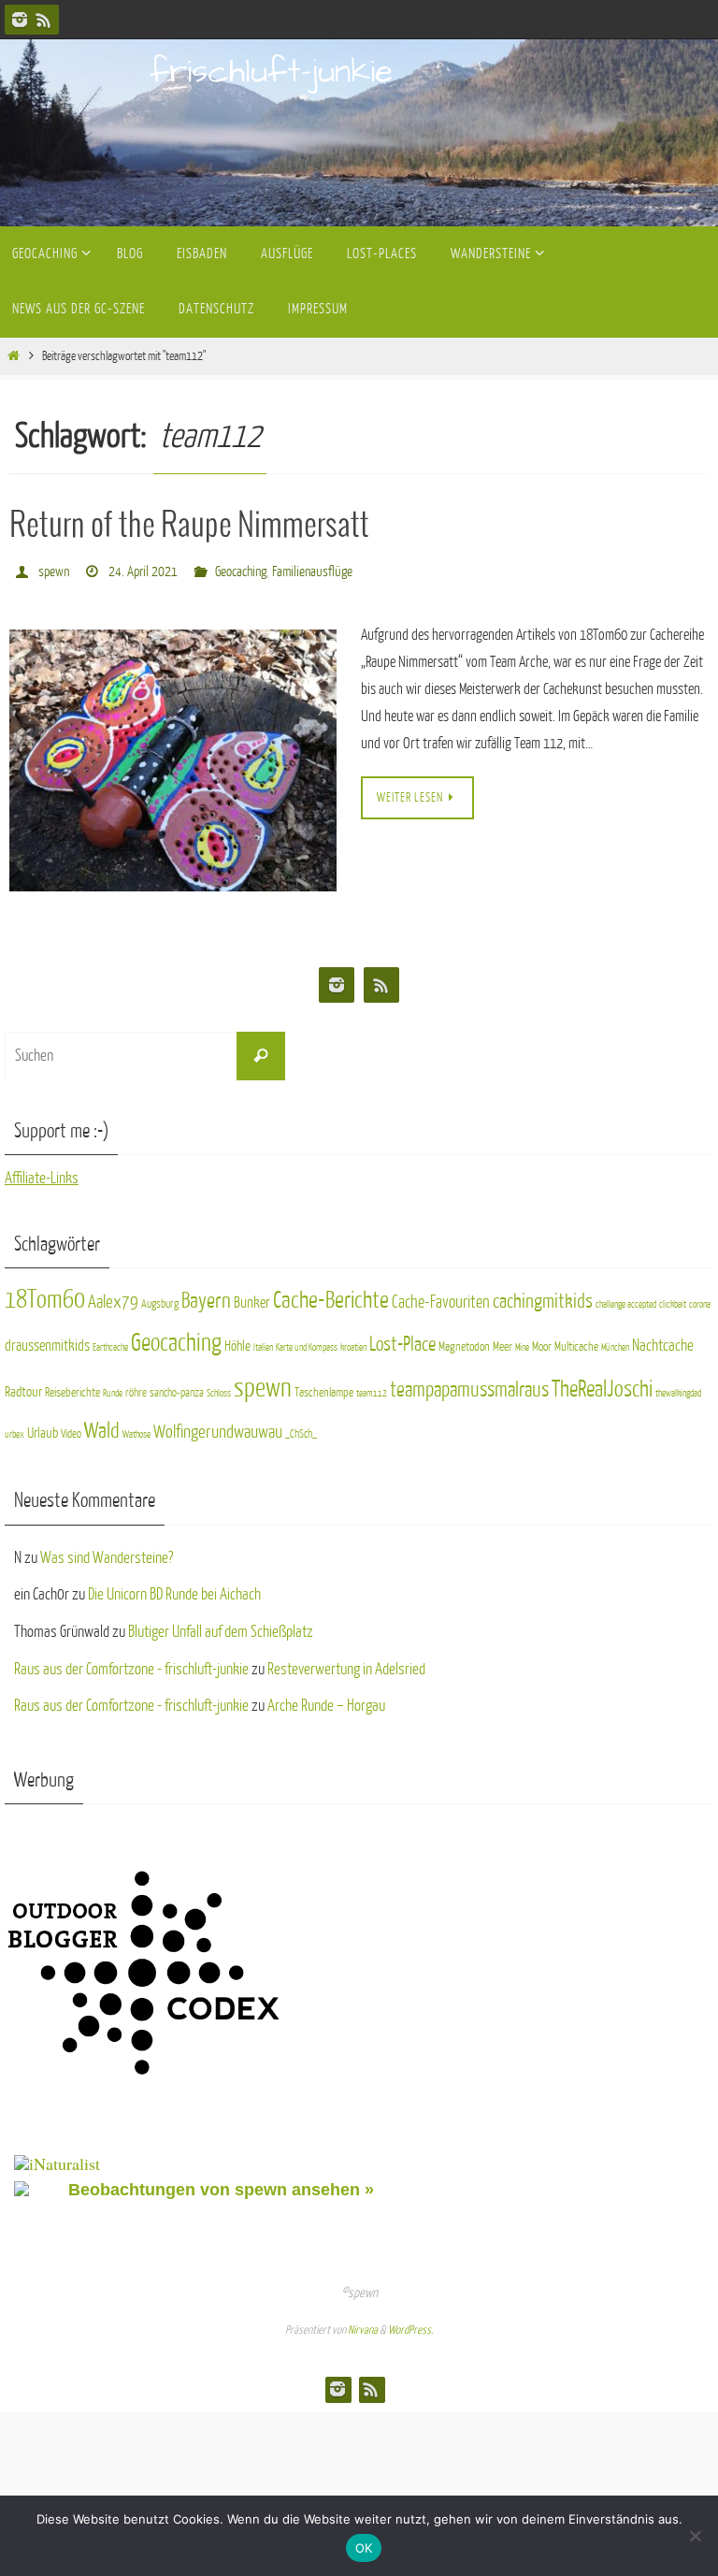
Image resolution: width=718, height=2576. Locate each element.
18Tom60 (45, 1295)
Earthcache (110, 1342)
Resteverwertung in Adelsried (346, 1664)
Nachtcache (663, 1340)
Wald (102, 1425)
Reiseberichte (72, 1387)
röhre (136, 1387)
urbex (14, 1429)
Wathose (136, 1429)
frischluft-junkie (271, 72)
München (615, 1342)
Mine (522, 1342)
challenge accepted (626, 1300)
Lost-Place (402, 1339)
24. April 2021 (143, 569)
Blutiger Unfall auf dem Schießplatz (221, 1626)
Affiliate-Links (42, 1173)
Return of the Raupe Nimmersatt (189, 526)
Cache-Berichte (331, 1296)
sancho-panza (177, 1387)
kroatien (353, 1342)
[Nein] (695, 2536)
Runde (113, 1388)
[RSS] (44, 20)
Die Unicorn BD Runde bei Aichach (174, 1590)
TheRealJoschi (602, 1383)
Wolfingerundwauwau (218, 1426)
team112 (372, 1388)
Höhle (237, 1340)
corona (700, 1300)
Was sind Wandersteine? (107, 1552)
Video (71, 1428)
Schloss (219, 1388)
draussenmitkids (47, 1340)
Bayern (206, 1296)
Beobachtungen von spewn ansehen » (221, 2185)
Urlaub (43, 1427)
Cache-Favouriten (441, 1297)
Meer (503, 1341)
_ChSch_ (301, 1428)
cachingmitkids (543, 1297)
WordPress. (410, 2325)
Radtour (23, 1386)
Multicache (576, 1341)
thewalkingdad (678, 1388)
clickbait (673, 1300)
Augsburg (160, 1299)
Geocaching (241, 569)
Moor (542, 1341)
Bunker (252, 1298)
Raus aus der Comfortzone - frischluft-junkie (131, 1664)
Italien (263, 1342)
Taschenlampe (324, 1387)
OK (364, 2548)
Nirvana (363, 2325)
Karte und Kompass (307, 1342)
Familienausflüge (312, 569)
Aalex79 (113, 1297)
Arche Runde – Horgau (326, 1701)
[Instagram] (20, 20)
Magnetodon (464, 1341)
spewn (54, 569)
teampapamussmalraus (469, 1384)
